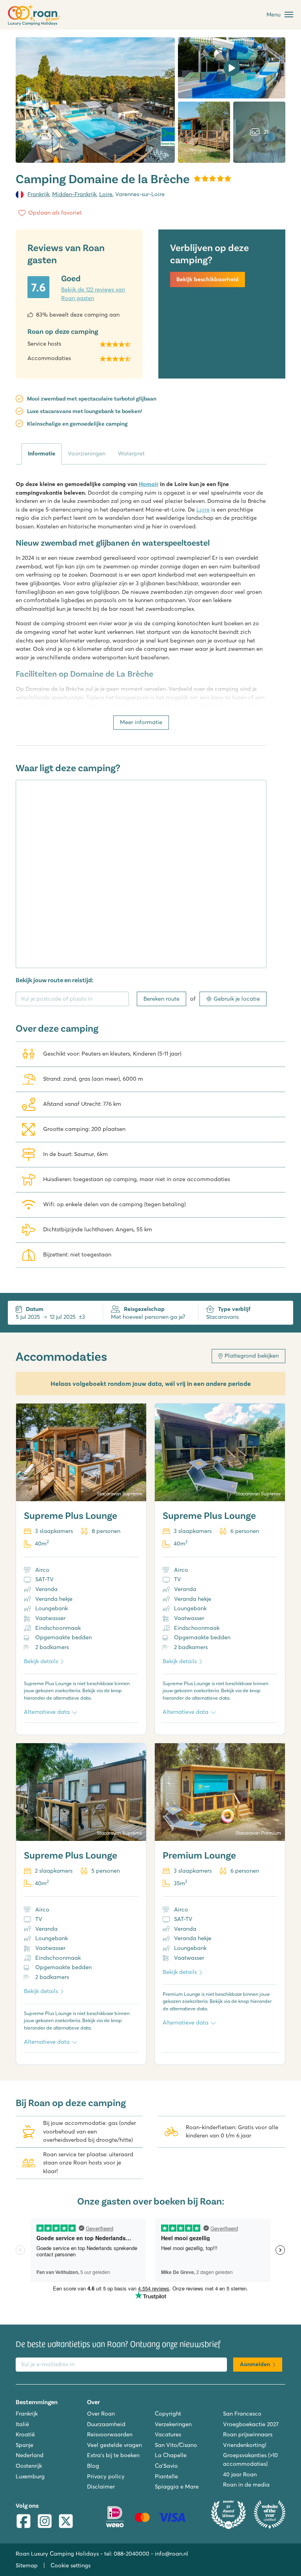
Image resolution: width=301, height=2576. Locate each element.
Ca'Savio (166, 2466)
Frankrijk (38, 194)
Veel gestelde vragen (114, 2445)
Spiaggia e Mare (177, 2487)
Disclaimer (101, 2487)
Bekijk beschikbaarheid (208, 279)
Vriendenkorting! (245, 2445)
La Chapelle (171, 2455)
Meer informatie (141, 722)
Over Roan (101, 2414)
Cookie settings (71, 2565)
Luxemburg (30, 2476)
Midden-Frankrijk (74, 194)
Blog (93, 2466)
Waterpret (131, 453)
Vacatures (168, 2434)
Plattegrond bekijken (252, 1356)
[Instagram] (45, 2522)
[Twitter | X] (66, 2522)
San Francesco (242, 2414)
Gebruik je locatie (237, 999)
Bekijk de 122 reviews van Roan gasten (93, 294)
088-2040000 (131, 2554)
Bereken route (161, 999)
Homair (149, 484)
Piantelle (166, 2476)
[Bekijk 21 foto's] (95, 100)
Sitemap (27, 2565)
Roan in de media (246, 2485)
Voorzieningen (87, 453)
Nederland (30, 2455)
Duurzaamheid (106, 2424)
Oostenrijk (29, 2466)
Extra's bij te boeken (113, 2455)
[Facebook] (24, 2522)
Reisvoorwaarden (110, 2434)
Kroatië (25, 2434)
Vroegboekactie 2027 (251, 2424)
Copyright (168, 2414)
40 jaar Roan (240, 2474)
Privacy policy (106, 2476)
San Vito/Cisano (176, 2445)
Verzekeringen (173, 2424)
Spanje (24, 2445)
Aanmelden (255, 2364)
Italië (22, 2424)
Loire (106, 194)
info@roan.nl (171, 2554)
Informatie (42, 453)
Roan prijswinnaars (248, 2434)
